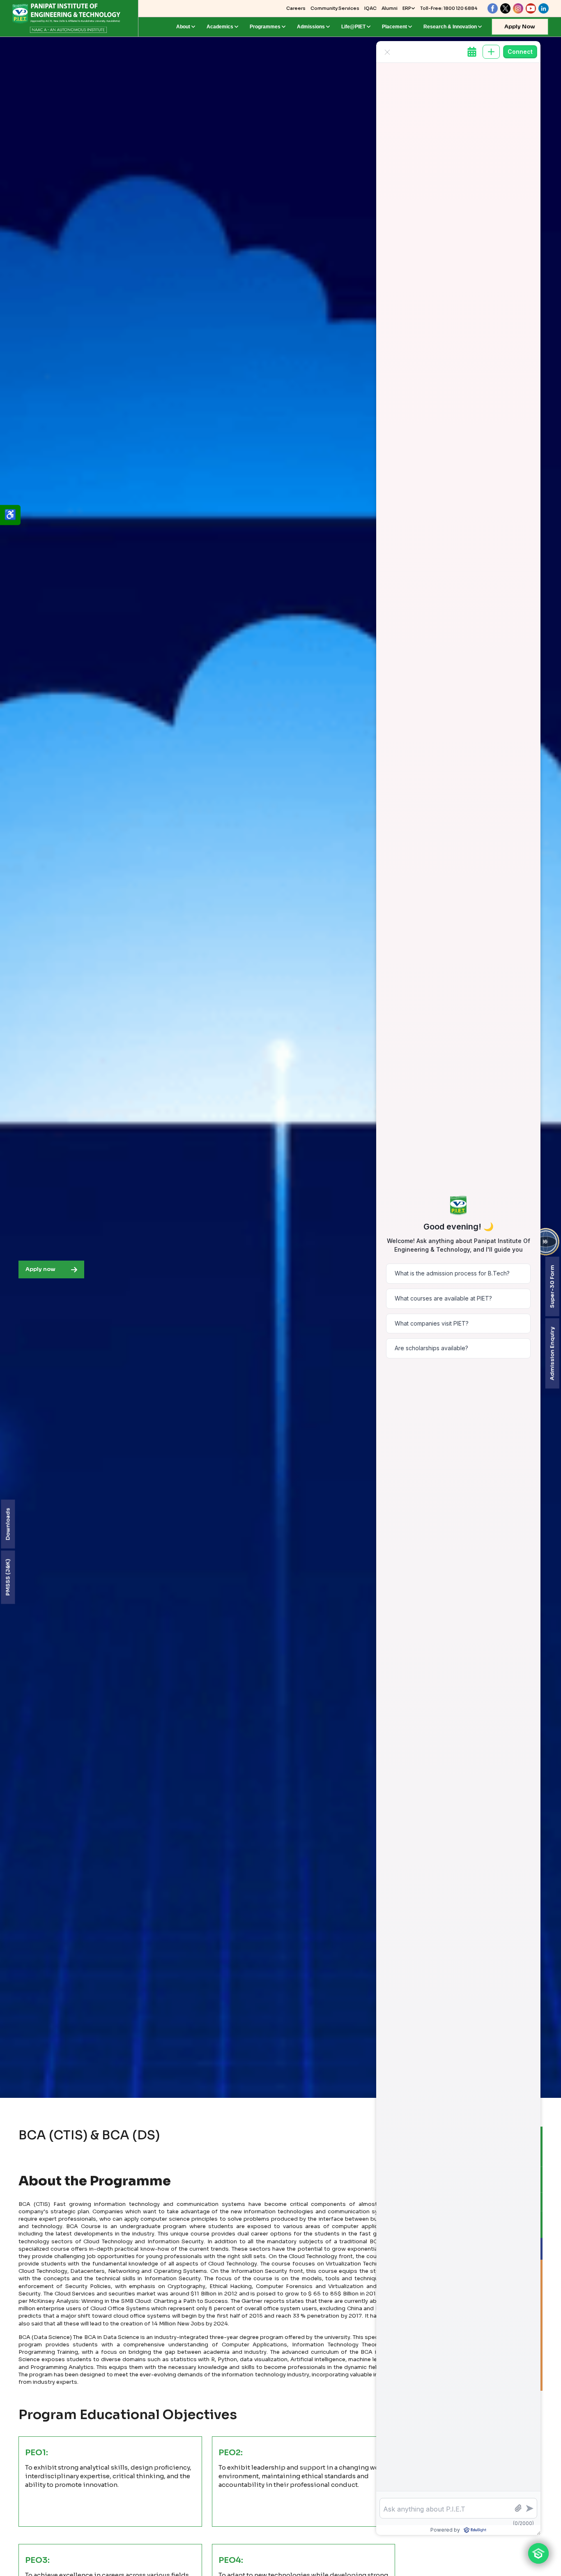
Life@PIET (353, 27)
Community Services (335, 8)
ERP (407, 8)
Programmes (265, 27)
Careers (296, 8)
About (183, 27)
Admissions (311, 27)
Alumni (390, 8)
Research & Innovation (450, 27)
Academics (220, 27)
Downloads (8, 1524)
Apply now (40, 1269)
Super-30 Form (552, 1286)
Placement (394, 27)
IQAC (370, 8)
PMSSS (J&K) (8, 1577)
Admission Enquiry (552, 1353)
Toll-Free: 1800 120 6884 (449, 8)
